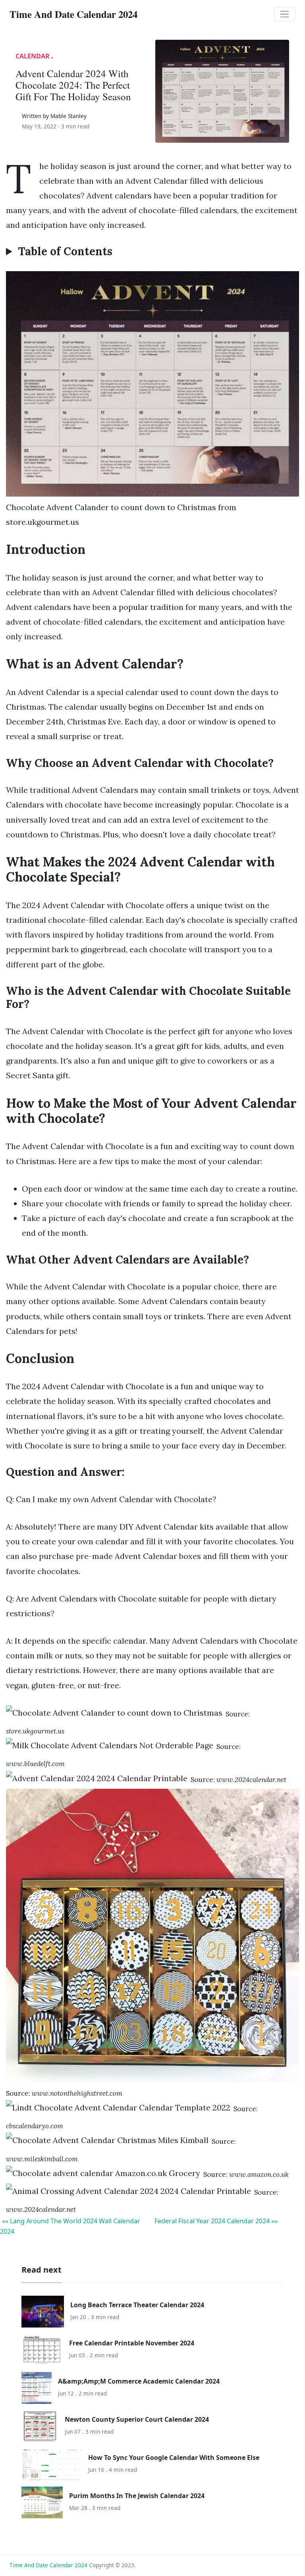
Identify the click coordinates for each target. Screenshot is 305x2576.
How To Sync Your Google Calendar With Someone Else (174, 2458)
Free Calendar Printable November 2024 (132, 2343)
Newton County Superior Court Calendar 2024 (137, 2419)
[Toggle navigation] (285, 14)
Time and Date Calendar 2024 (48, 2565)
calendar (33, 56)
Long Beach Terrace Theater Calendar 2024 (137, 2305)
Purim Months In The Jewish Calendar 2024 (137, 2496)
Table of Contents (65, 252)
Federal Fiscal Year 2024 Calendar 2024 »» (216, 2221)
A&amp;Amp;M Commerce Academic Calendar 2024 (139, 2381)
